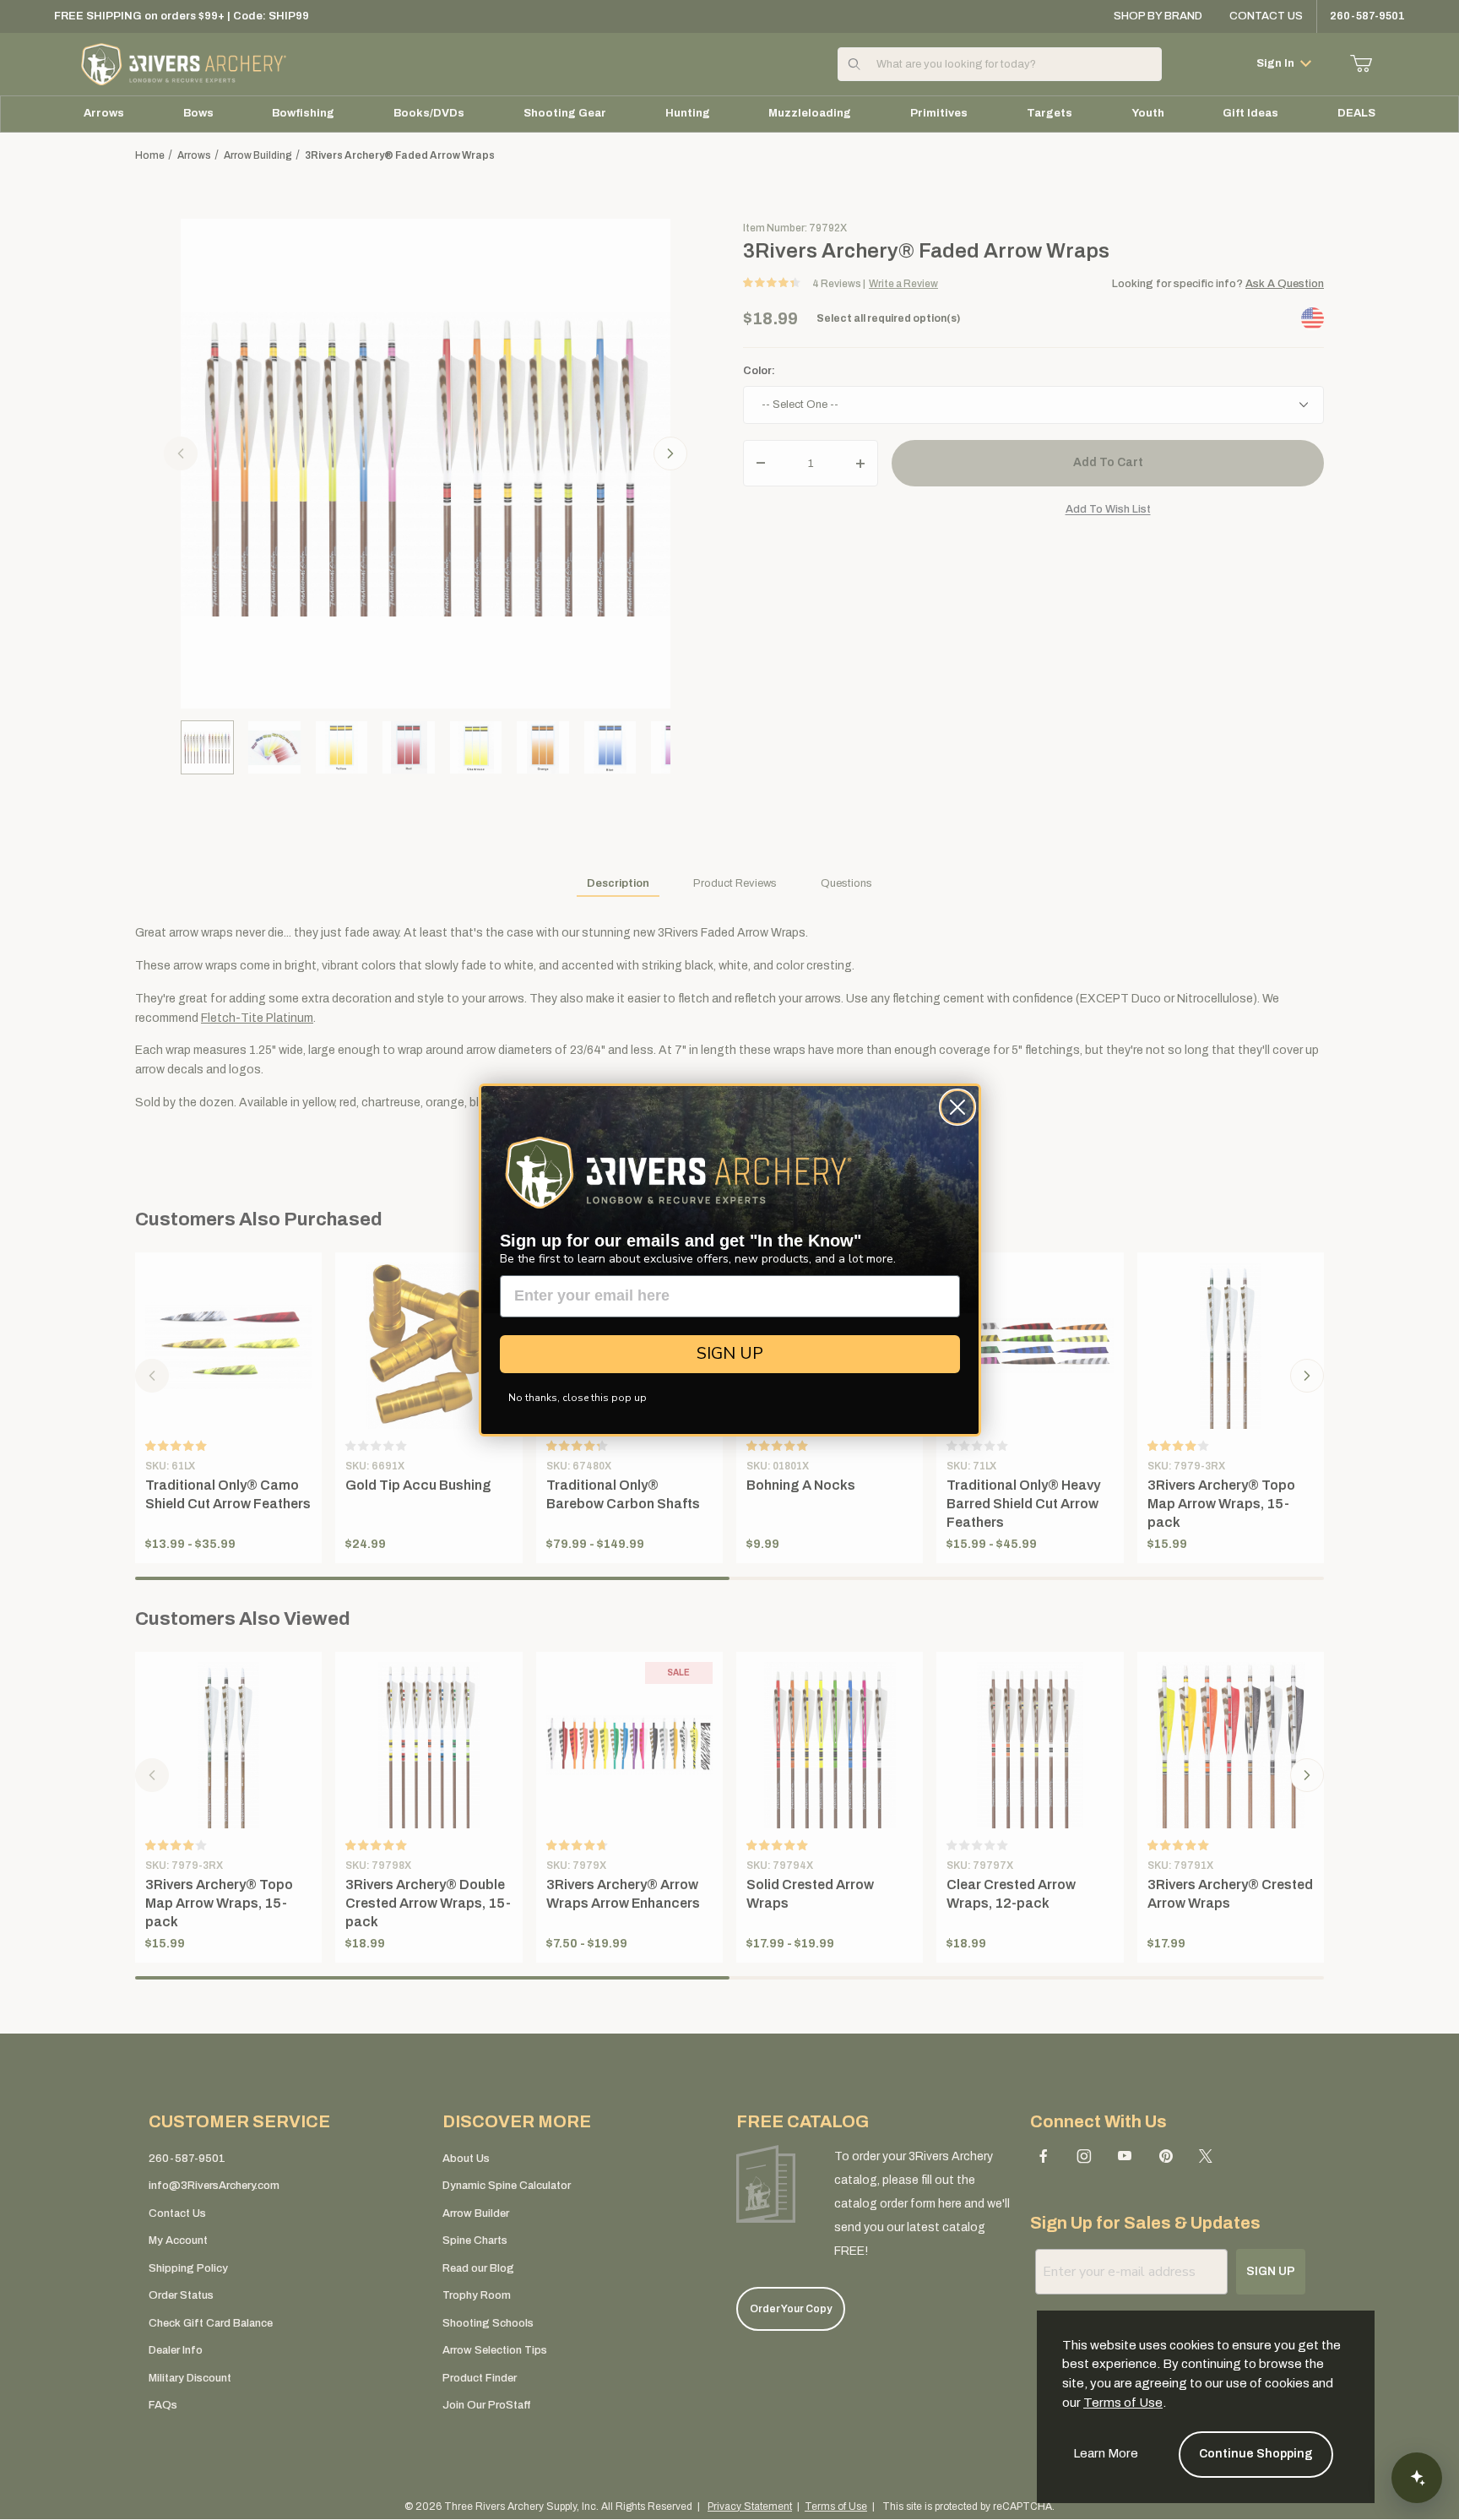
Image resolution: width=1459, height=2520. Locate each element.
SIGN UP (730, 1353)
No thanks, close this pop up (578, 1398)
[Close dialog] (957, 1107)
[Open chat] (1417, 2478)
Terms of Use (1123, 2403)
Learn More (1106, 2453)
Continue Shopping (1256, 2454)
